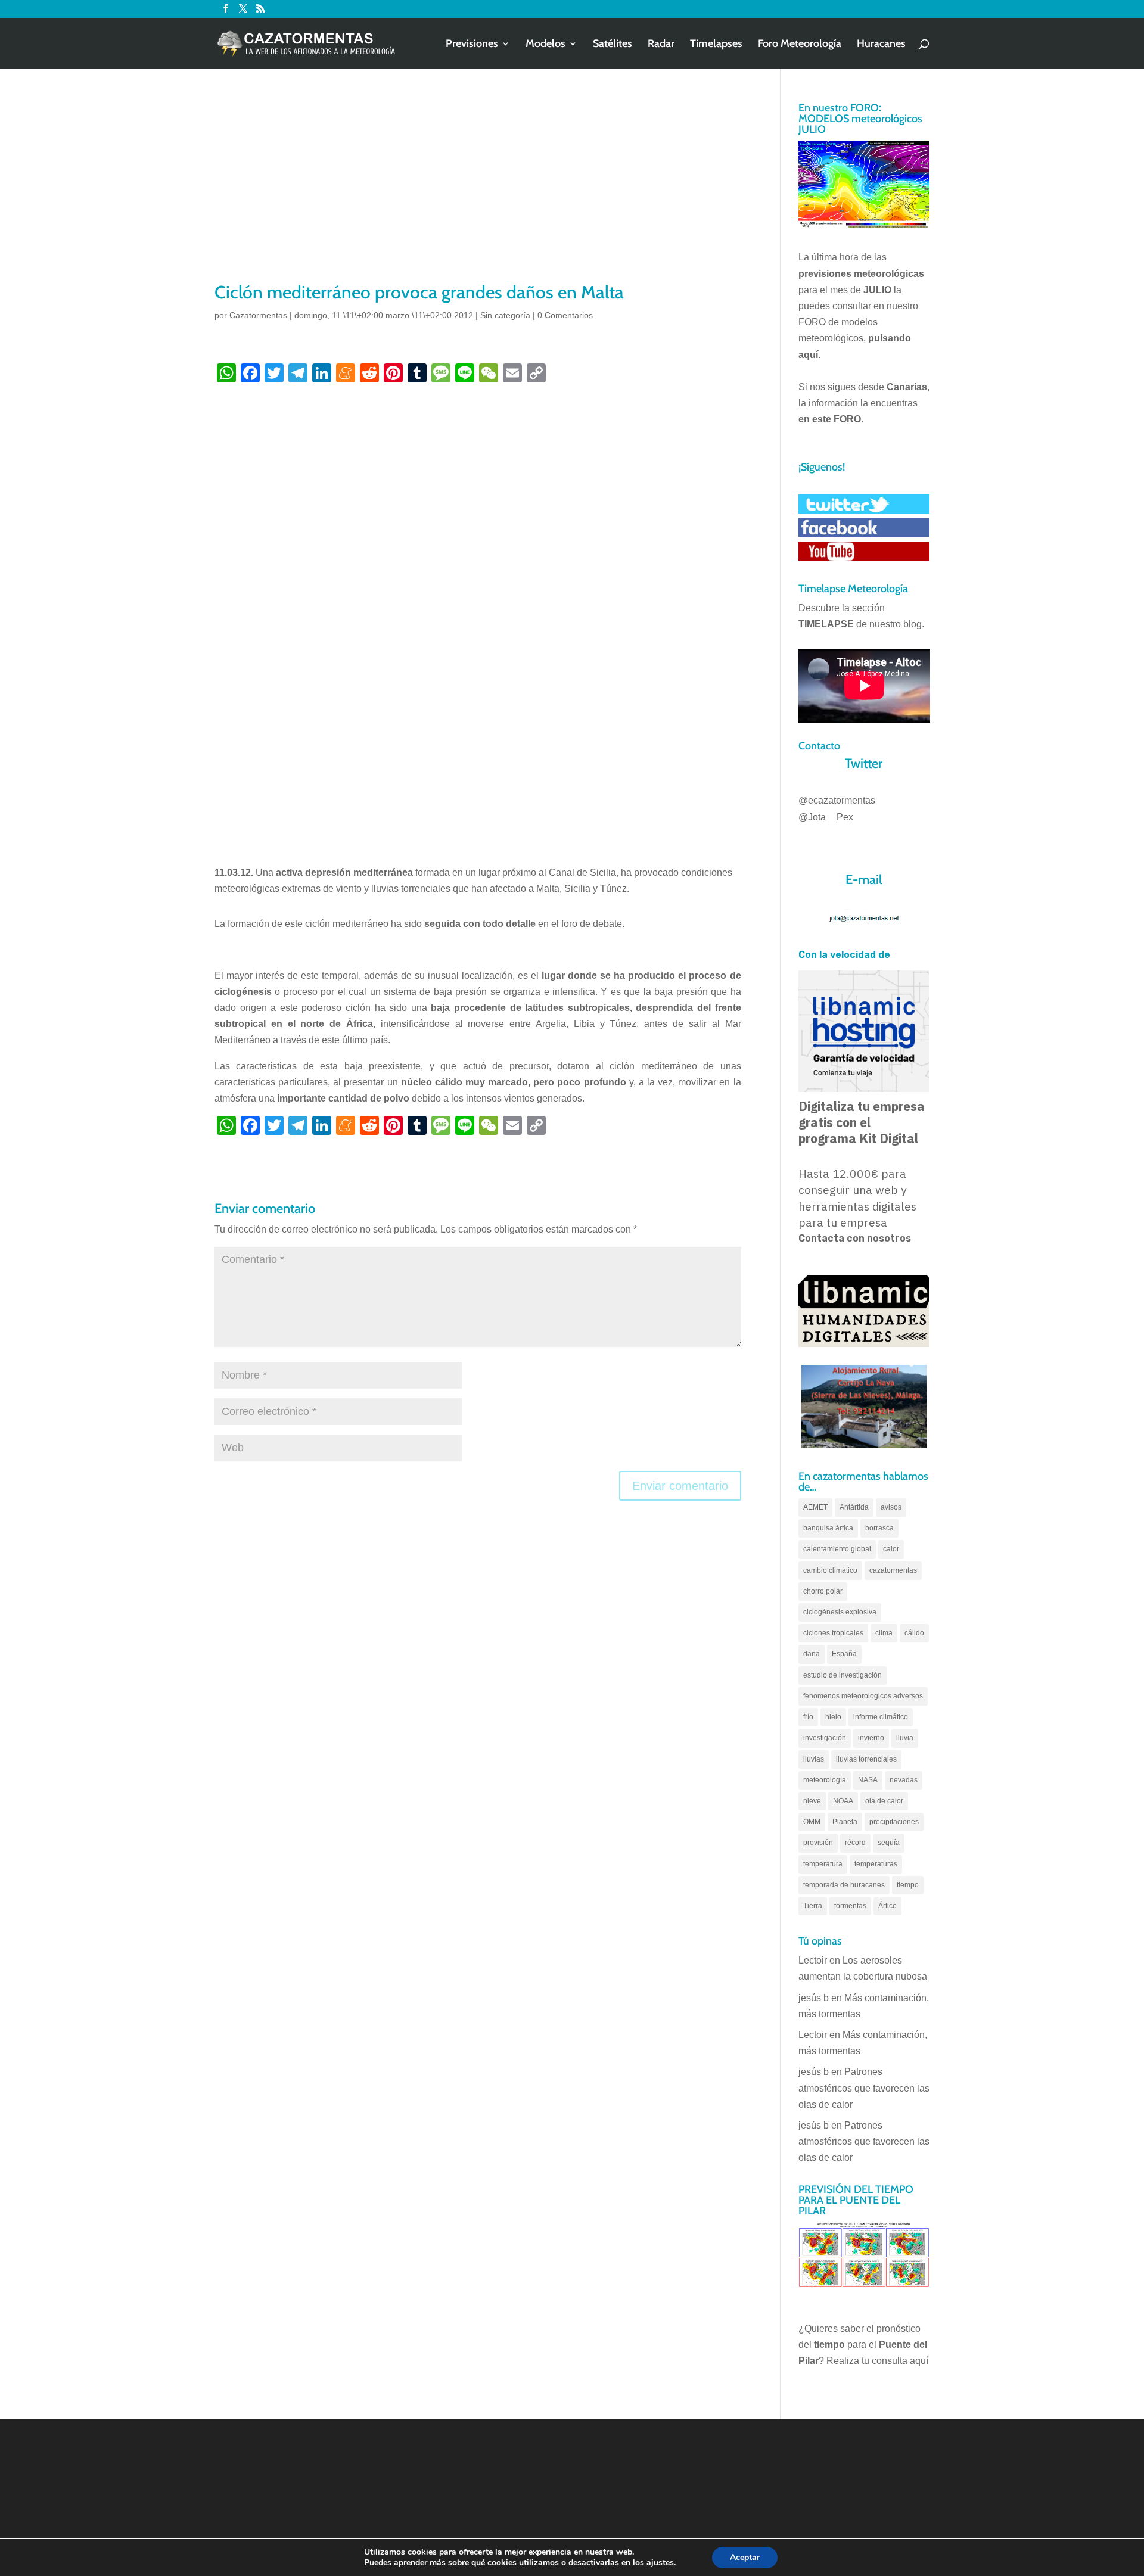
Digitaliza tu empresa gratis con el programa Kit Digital (862, 1122)
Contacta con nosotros (855, 1238)
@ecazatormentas (837, 800)
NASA (868, 1780)
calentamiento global (837, 1549)
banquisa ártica (828, 1528)
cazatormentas (893, 1570)
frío (808, 1717)
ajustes (660, 2563)
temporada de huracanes (844, 1885)
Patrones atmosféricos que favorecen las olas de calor (864, 2088)
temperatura (823, 1864)
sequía (889, 1843)
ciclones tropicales (833, 1633)
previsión (818, 1843)
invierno (871, 1738)
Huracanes (881, 45)
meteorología (825, 1780)
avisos (891, 1507)
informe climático (881, 1717)
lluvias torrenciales (866, 1759)
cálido (914, 1633)
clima (884, 1633)
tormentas (850, 1906)
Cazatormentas (258, 315)
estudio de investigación (843, 1675)
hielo (833, 1717)
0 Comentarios (565, 315)
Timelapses (716, 45)
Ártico (887, 1906)
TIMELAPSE (826, 624)
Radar (661, 45)
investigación (825, 1738)
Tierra (813, 1906)
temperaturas (876, 1864)
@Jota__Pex (826, 817)
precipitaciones (894, 1822)
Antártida (854, 1507)
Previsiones (472, 45)
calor (891, 1549)
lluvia (905, 1738)
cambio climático (830, 1570)
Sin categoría (505, 315)
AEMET (815, 1507)
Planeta (845, 1822)
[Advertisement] (478, 191)
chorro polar (823, 1591)
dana (812, 1654)
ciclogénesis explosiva (840, 1612)
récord (855, 1843)
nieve (812, 1801)
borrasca (879, 1528)
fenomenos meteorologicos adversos (863, 1696)
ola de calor (884, 1801)
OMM (812, 1822)
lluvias (814, 1759)
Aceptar (745, 2557)
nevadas (904, 1780)
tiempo (908, 1885)
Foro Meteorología (800, 45)
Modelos (545, 45)
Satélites (613, 45)
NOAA (843, 1801)
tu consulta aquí (895, 2361)
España (844, 1654)
